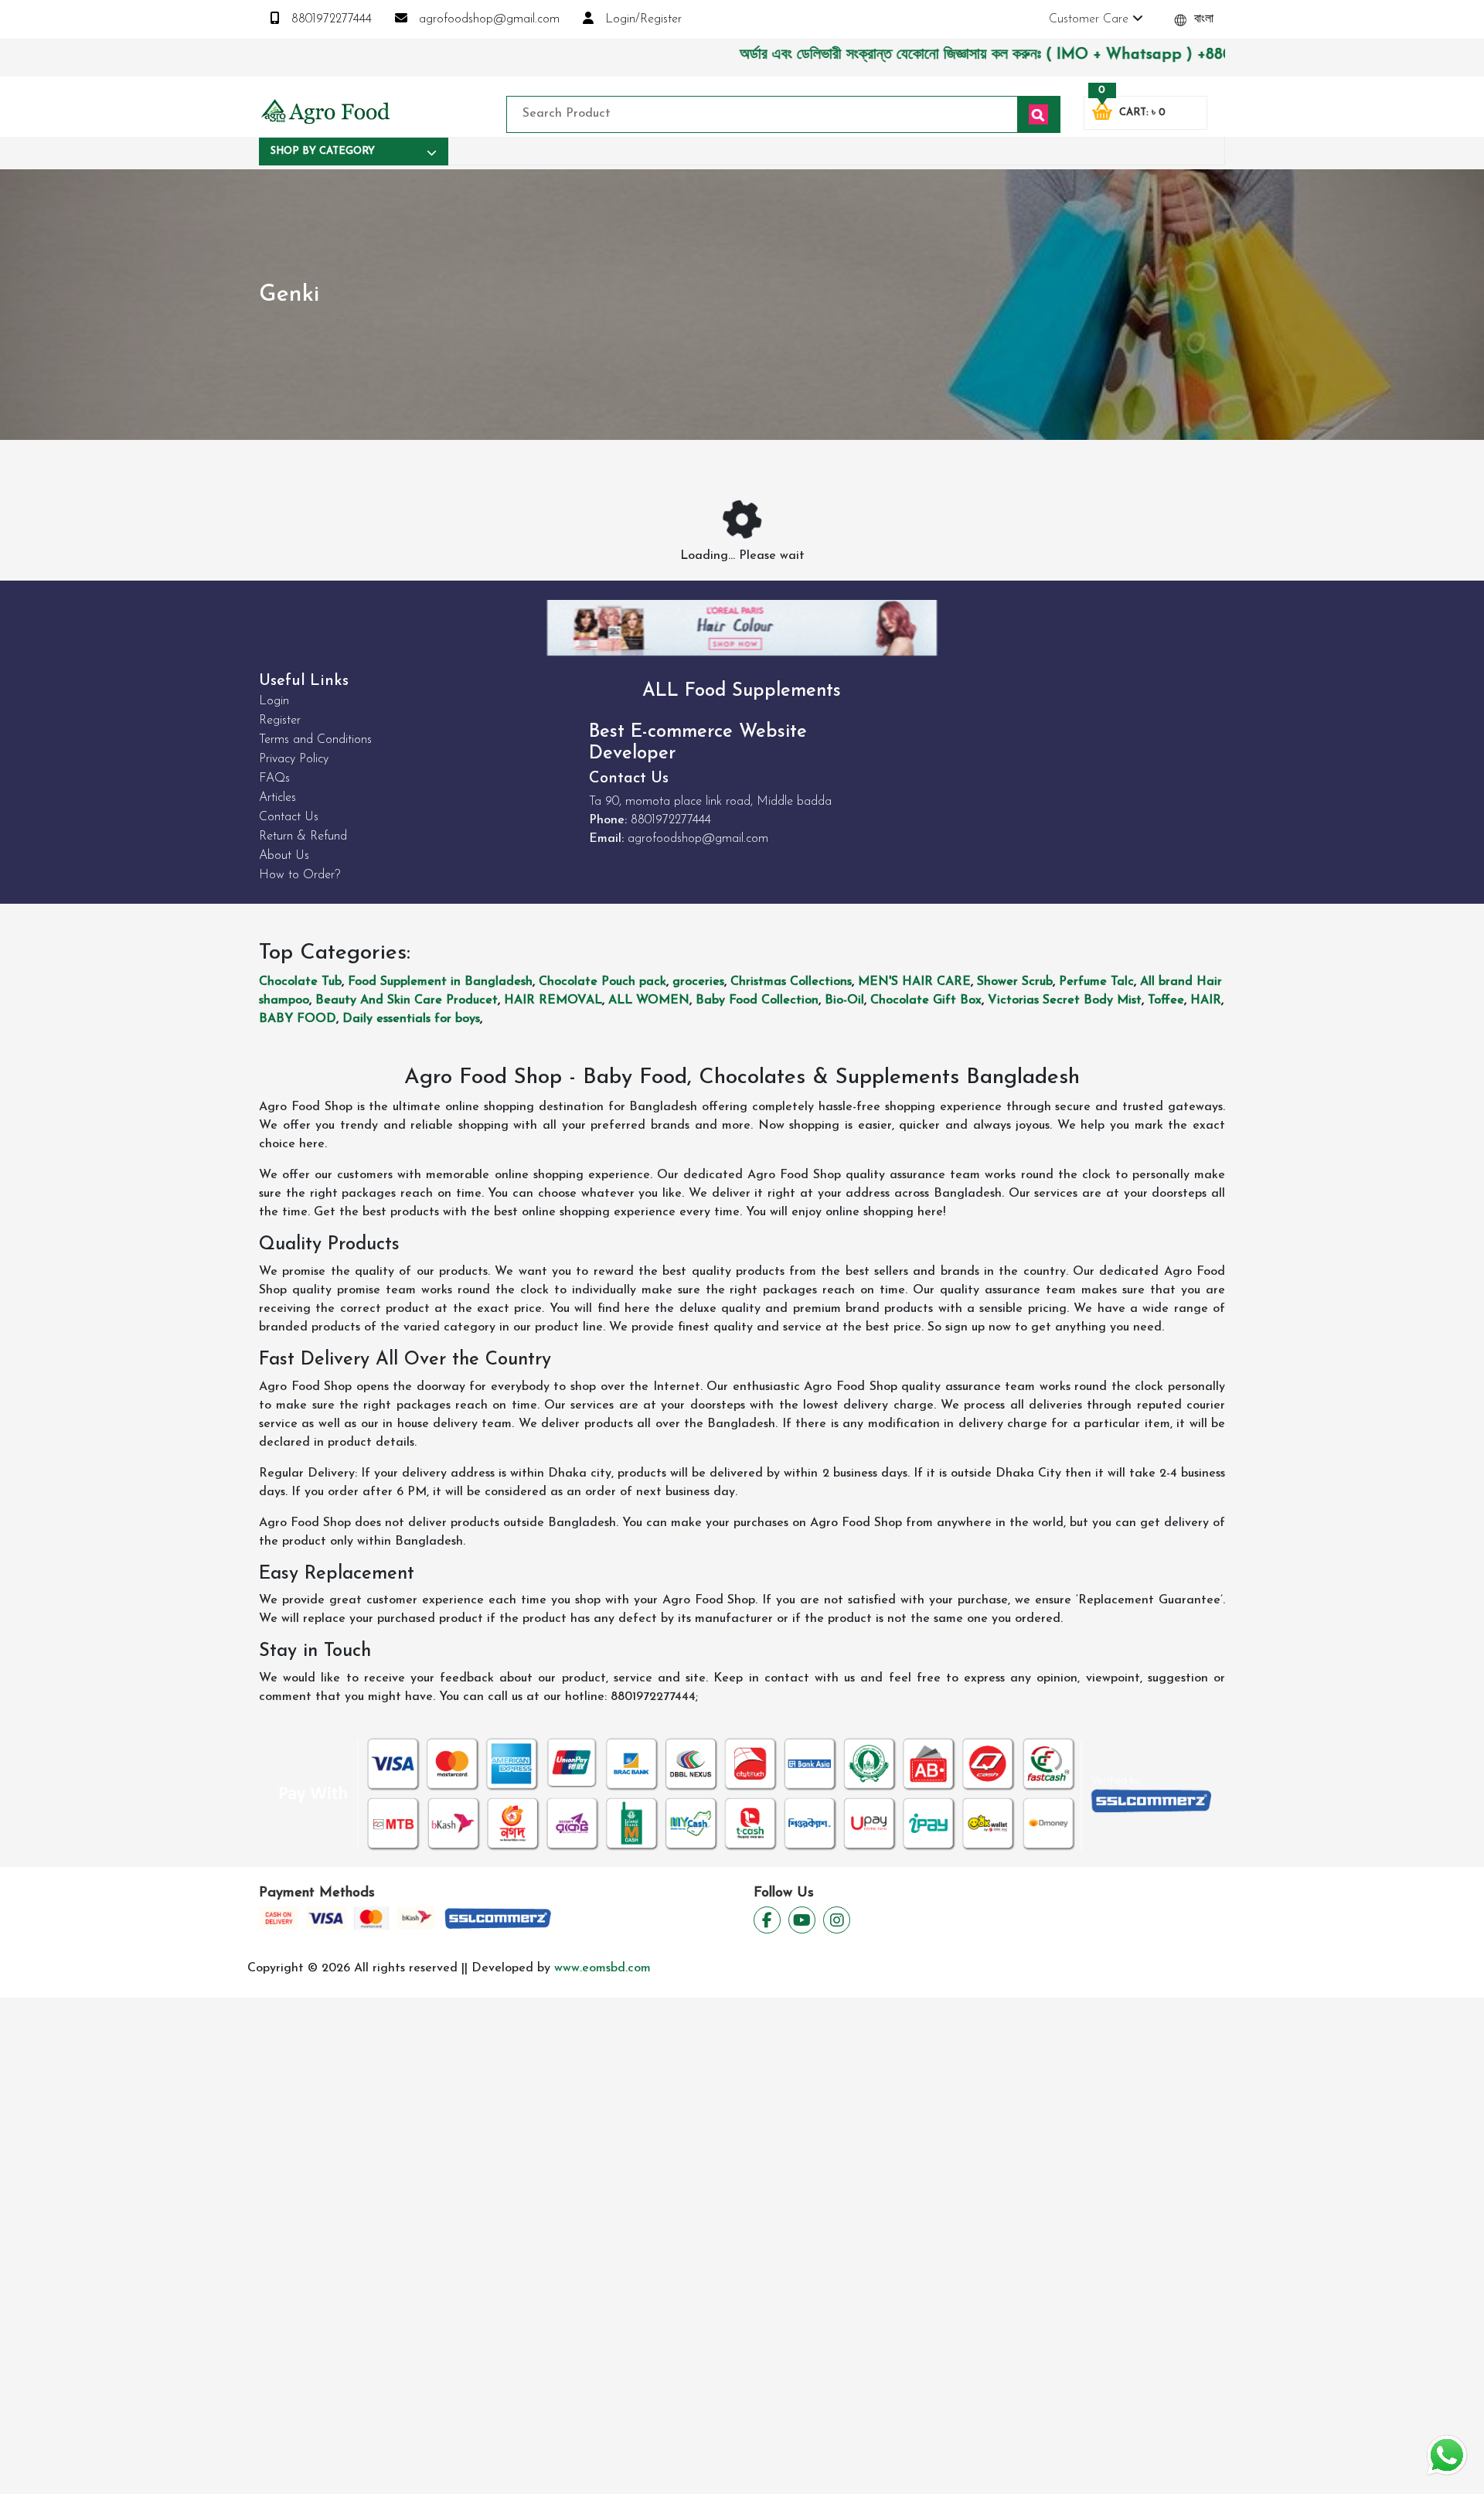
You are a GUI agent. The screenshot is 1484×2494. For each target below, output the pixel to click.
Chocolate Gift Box (926, 1000)
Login (274, 701)
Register (280, 721)
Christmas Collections (791, 982)
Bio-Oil (844, 1000)
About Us (284, 856)
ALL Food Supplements (742, 691)
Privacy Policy (294, 759)
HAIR (1206, 1000)
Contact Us (289, 817)
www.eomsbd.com (602, 1968)
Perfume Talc (1096, 982)
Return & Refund (303, 836)
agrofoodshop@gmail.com (487, 19)
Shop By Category (323, 151)
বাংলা (1202, 19)
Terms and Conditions (315, 740)
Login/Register (642, 19)
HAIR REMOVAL (553, 1000)
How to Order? (300, 875)
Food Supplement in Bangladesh (440, 982)
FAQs (274, 779)
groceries (698, 982)
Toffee (1166, 1000)
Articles (277, 798)
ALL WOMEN (649, 1000)
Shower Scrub (1015, 982)
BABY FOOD (298, 1019)
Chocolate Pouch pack (602, 982)
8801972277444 (330, 19)
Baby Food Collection (757, 1000)
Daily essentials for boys (411, 1019)
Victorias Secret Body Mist (1065, 1000)
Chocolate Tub (300, 982)
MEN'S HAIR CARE (914, 982)
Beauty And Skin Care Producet (407, 1000)
